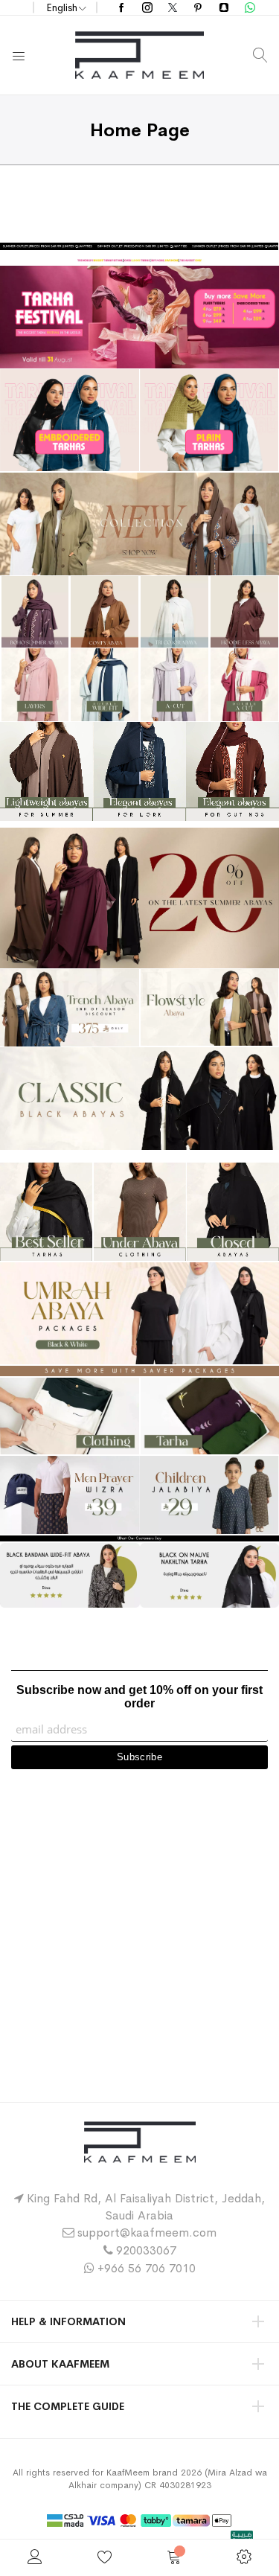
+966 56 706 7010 (147, 2268)
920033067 (146, 2250)
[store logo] (139, 55)
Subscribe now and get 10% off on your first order (139, 1697)
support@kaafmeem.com (147, 2233)
